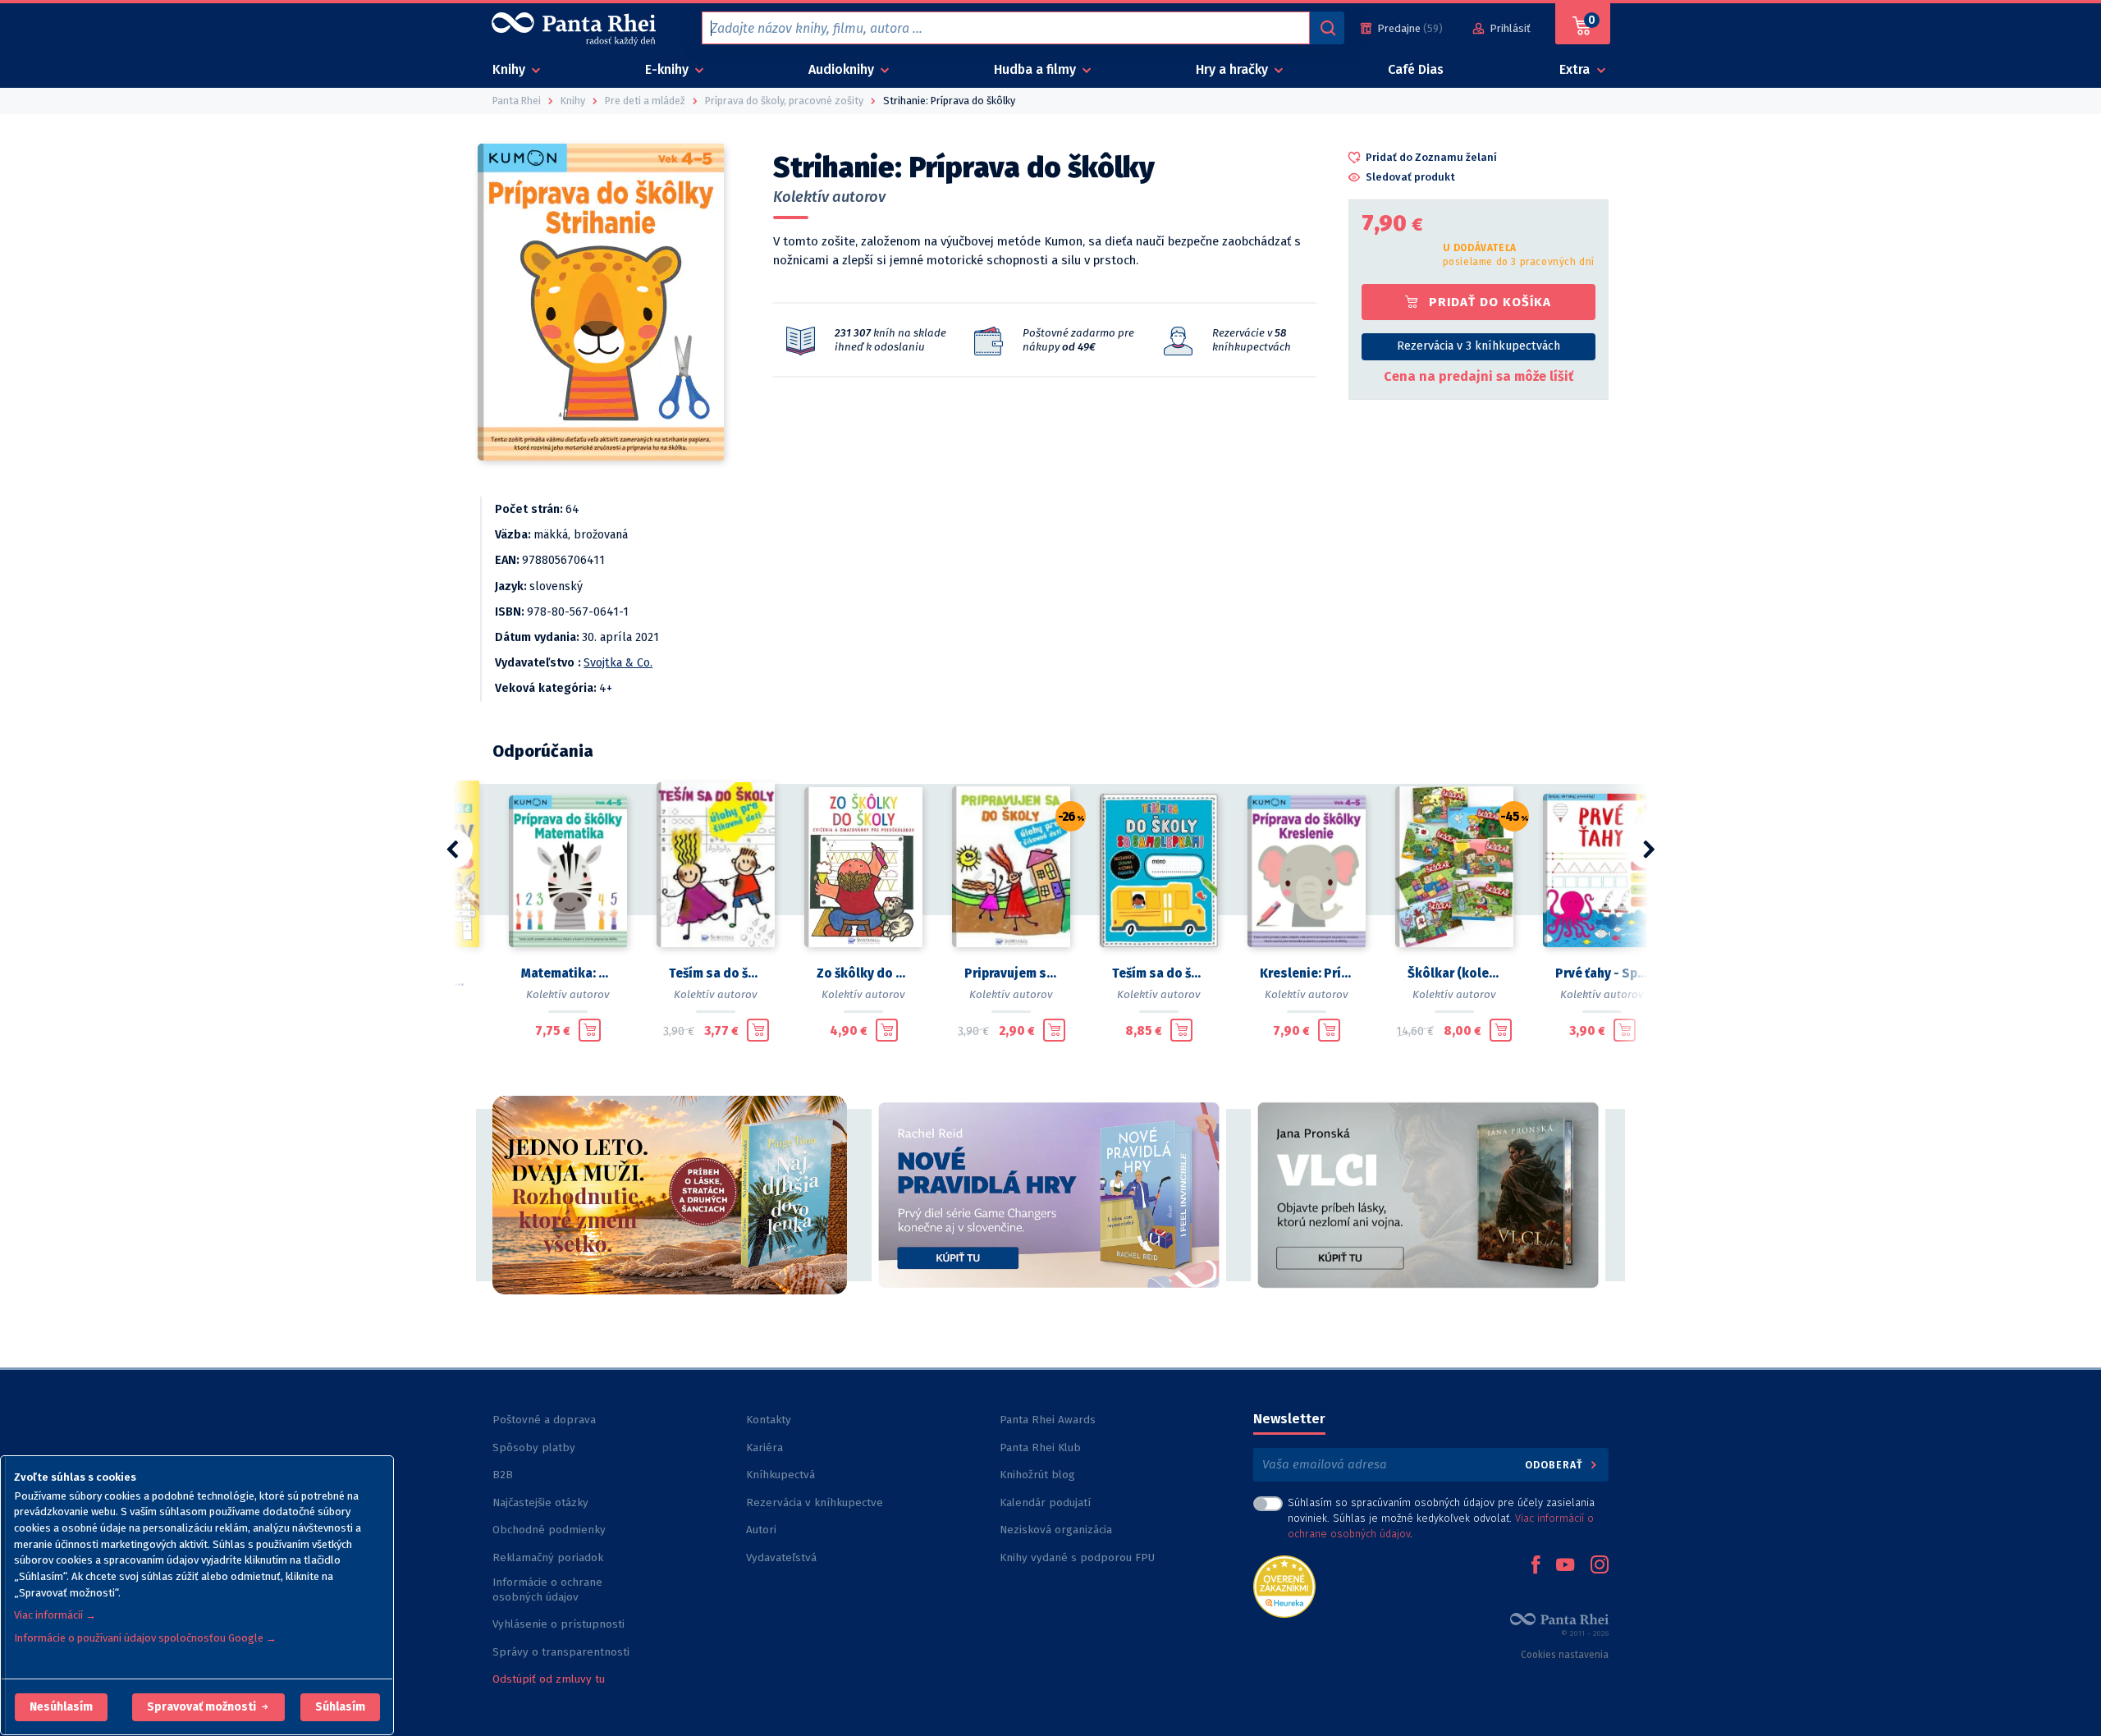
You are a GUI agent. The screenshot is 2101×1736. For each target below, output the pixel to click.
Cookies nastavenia (1565, 1655)
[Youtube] (1565, 1566)
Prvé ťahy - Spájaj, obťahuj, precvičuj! (1602, 973)
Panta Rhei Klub (1040, 1447)
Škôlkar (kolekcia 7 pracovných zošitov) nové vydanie (1454, 973)
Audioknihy (843, 69)
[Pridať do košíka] (590, 1030)
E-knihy (668, 69)
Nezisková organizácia (1056, 1530)
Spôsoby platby (534, 1447)
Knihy (510, 69)
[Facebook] (1536, 1566)
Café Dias (1416, 69)
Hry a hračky (1234, 69)
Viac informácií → (55, 1615)
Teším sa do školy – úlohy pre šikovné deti (716, 973)
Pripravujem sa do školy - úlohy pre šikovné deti (1011, 973)
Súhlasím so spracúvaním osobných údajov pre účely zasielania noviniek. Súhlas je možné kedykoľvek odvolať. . (1441, 1518)
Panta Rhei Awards (1048, 1420)
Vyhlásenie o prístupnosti (558, 1624)
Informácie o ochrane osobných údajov (547, 1589)
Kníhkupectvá (780, 1475)
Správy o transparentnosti (563, 1652)
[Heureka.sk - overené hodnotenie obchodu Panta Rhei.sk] (1284, 1585)
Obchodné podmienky (549, 1530)
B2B (503, 1475)
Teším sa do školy (1159, 973)
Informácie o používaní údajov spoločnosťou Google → (145, 1638)
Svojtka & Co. (618, 663)
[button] (61, 1707)
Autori (761, 1530)
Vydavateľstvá (781, 1557)
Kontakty (769, 1420)
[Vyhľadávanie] (1327, 28)
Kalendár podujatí (1045, 1502)
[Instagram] (1600, 1566)
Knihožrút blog (1037, 1475)
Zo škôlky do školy (863, 973)
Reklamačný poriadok (548, 1557)
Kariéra (764, 1447)
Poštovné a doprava (544, 1420)
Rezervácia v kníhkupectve (815, 1502)
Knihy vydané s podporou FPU (1077, 1557)
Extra (1576, 69)
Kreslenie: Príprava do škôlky (1307, 973)
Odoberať (1556, 1465)
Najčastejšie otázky (540, 1502)
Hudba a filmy (1037, 69)
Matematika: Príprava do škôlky (568, 973)
